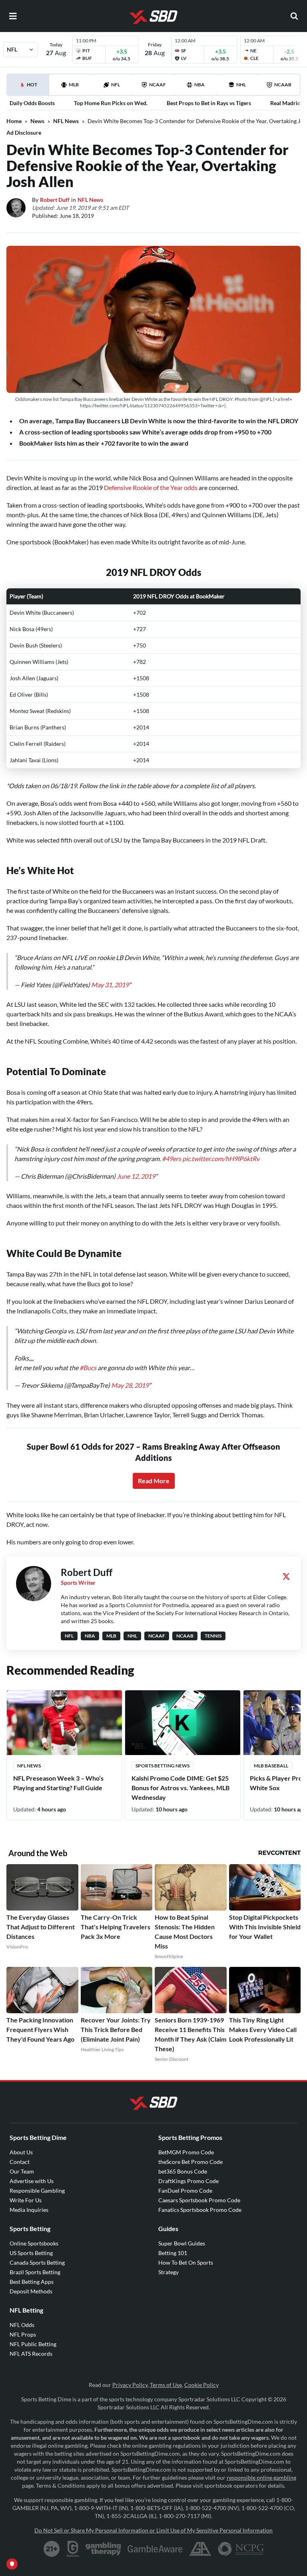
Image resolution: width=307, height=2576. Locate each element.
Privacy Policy (130, 2385)
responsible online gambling (261, 2477)
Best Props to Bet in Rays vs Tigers (209, 103)
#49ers (171, 1159)
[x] (286, 1576)
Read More (154, 1481)
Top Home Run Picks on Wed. (111, 103)
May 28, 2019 (130, 1385)
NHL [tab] (241, 85)
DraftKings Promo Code (188, 2181)
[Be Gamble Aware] (155, 2549)
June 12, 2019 (136, 1176)
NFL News (66, 121)
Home (14, 121)
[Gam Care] (73, 2549)
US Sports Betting (31, 2253)
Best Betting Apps (32, 2282)
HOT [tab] (29, 88)
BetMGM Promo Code (186, 2152)
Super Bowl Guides (182, 2243)
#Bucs (88, 1368)
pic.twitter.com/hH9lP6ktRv (221, 1159)
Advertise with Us (32, 2181)
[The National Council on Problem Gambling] (241, 2549)
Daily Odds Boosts (32, 103)
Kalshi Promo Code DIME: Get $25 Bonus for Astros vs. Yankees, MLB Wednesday (180, 1788)
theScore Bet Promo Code (190, 2162)
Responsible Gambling (37, 2190)
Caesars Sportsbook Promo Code (199, 2200)
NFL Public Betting (33, 2344)
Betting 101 (173, 2253)
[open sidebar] (13, 16)
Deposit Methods (31, 2291)
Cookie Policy (201, 2385)
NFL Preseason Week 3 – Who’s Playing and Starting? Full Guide (58, 1783)
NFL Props (23, 2334)
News (37, 121)
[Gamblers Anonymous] (200, 2549)
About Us (21, 2152)
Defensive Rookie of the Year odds (151, 487)
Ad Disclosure (24, 132)
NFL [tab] (116, 85)
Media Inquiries (29, 2210)
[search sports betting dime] (294, 16)
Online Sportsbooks (34, 2243)
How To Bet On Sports (186, 2262)
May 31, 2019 (110, 985)
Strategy (168, 2272)
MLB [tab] (74, 85)
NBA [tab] (199, 85)
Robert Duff (55, 200)
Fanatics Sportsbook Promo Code (200, 2210)
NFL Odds (22, 2325)
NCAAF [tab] (157, 85)
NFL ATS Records (31, 2354)
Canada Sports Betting (37, 2262)
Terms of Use (166, 2385)
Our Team (22, 2171)
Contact (20, 2162)
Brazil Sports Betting (35, 2272)
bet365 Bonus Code (183, 2171)
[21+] (52, 2549)
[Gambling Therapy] (103, 2549)
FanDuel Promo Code (185, 2190)
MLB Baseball (271, 1766)
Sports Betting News (162, 1766)
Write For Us (26, 2200)
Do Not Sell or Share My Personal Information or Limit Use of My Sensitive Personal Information (153, 2530)
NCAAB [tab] (283, 85)
